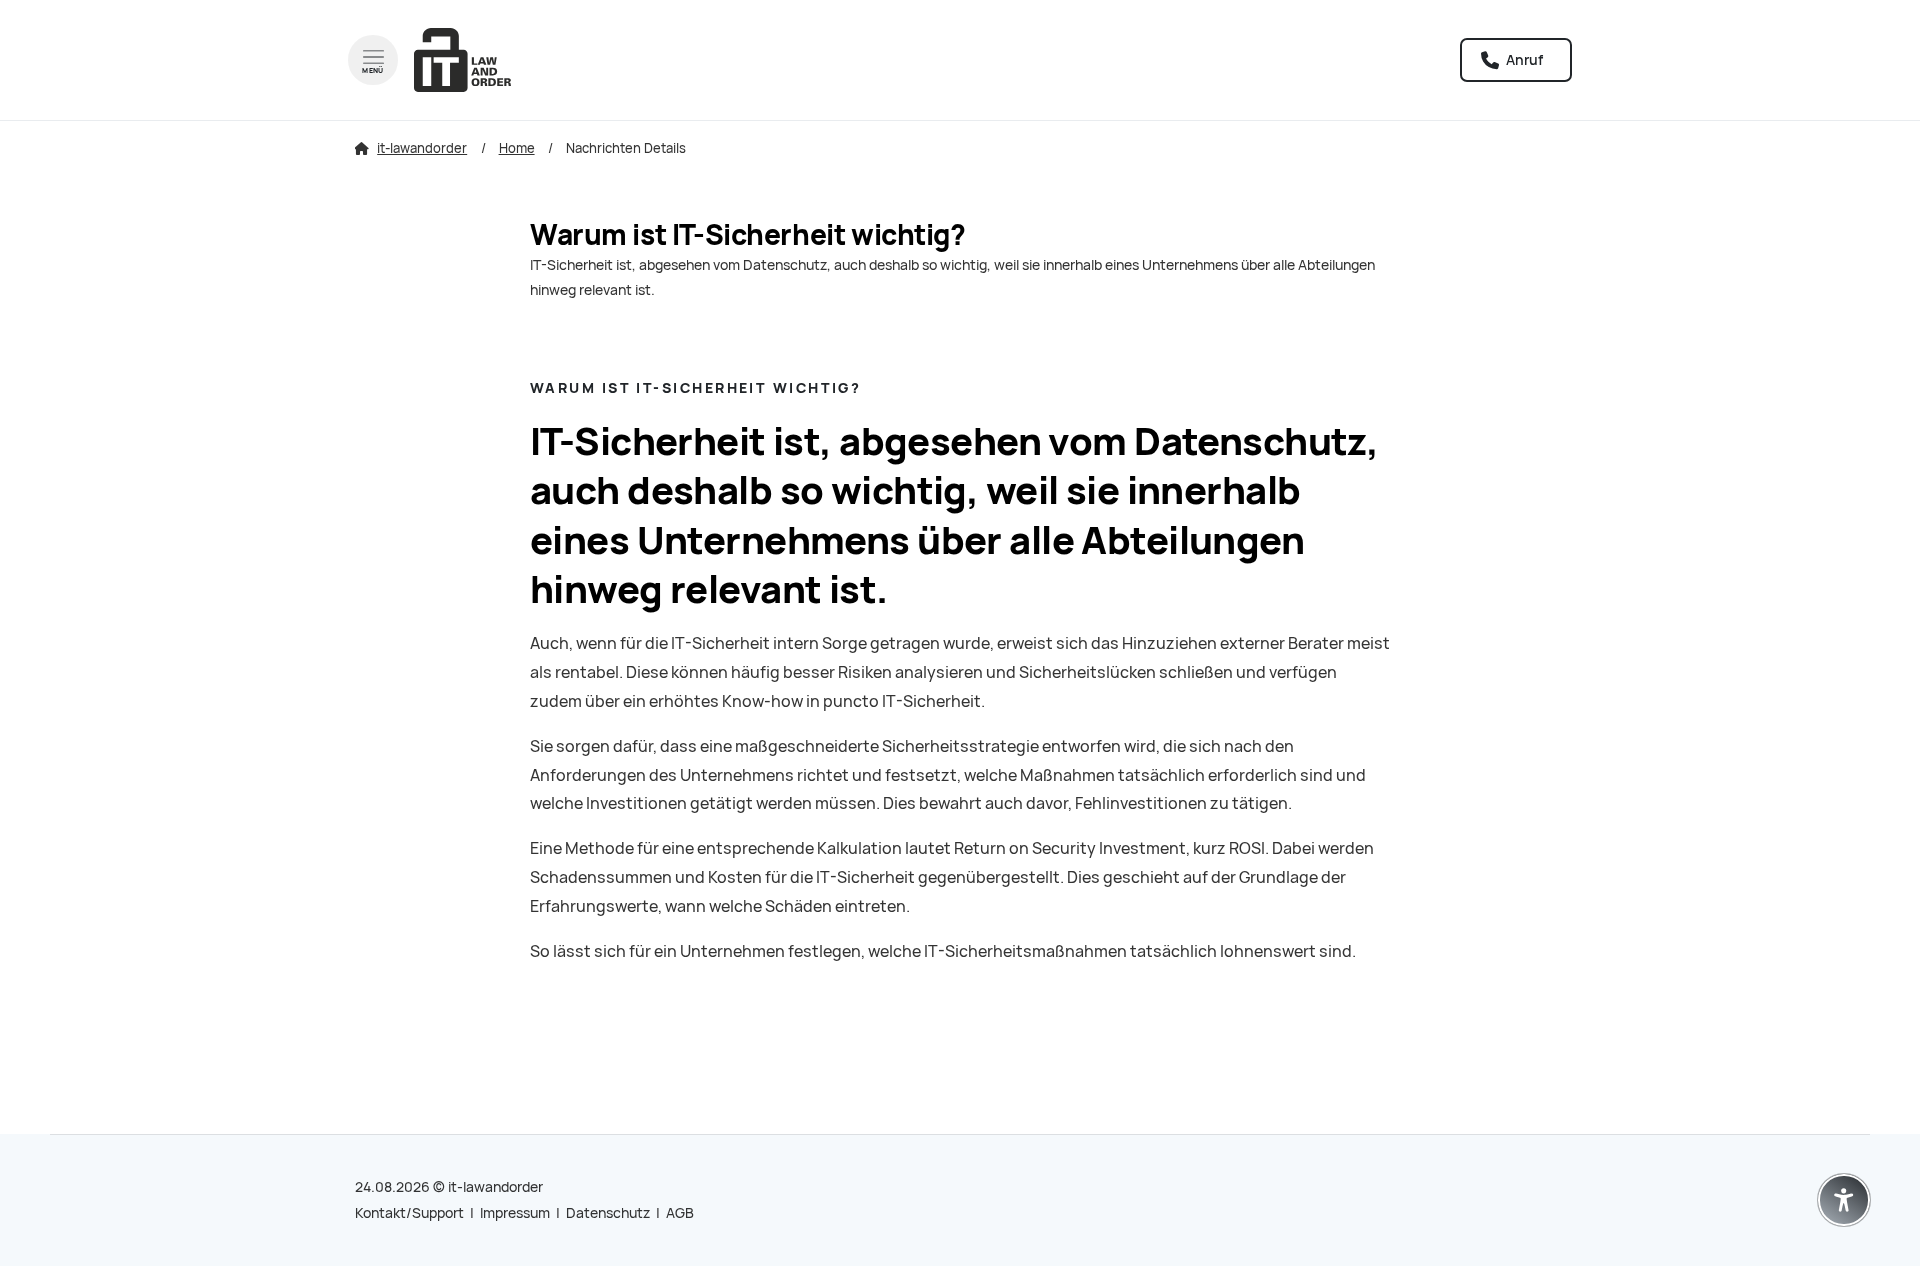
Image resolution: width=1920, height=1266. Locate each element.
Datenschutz (608, 1213)
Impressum (515, 1213)
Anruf (1523, 60)
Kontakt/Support (409, 1213)
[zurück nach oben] (1844, 1151)
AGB (680, 1213)
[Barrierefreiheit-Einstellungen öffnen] (1844, 1200)
